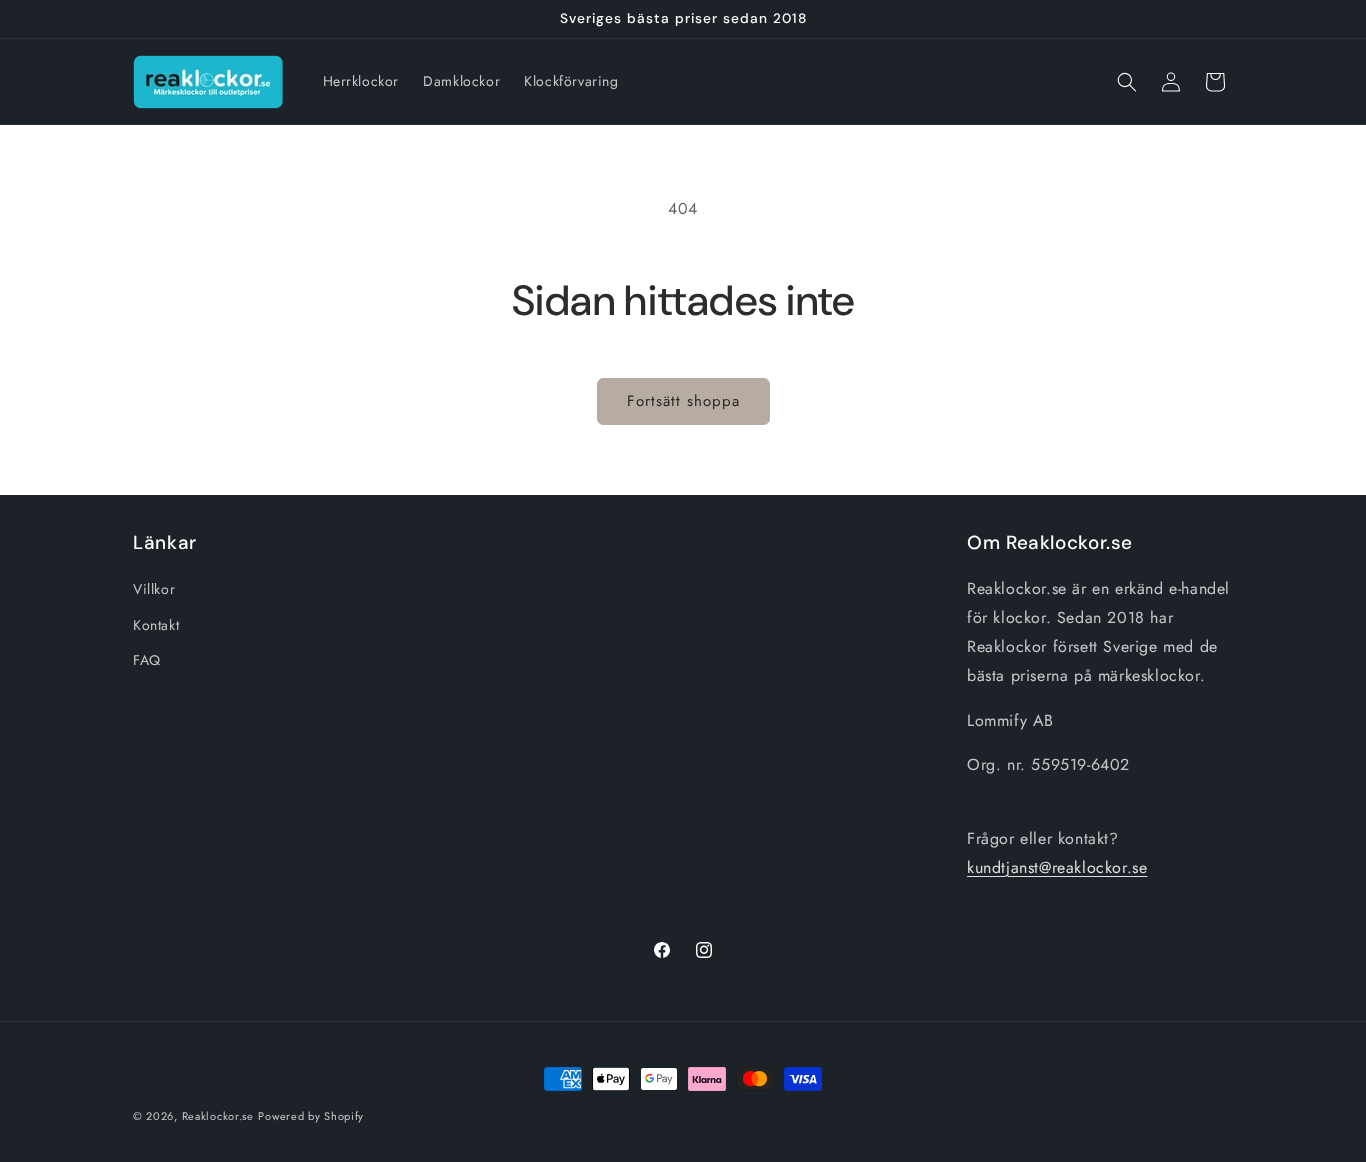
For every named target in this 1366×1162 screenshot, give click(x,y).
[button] (1127, 82)
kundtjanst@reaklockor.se (1057, 867)
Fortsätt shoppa (683, 401)
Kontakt (156, 625)
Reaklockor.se (218, 1116)
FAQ (147, 660)
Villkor (154, 589)
